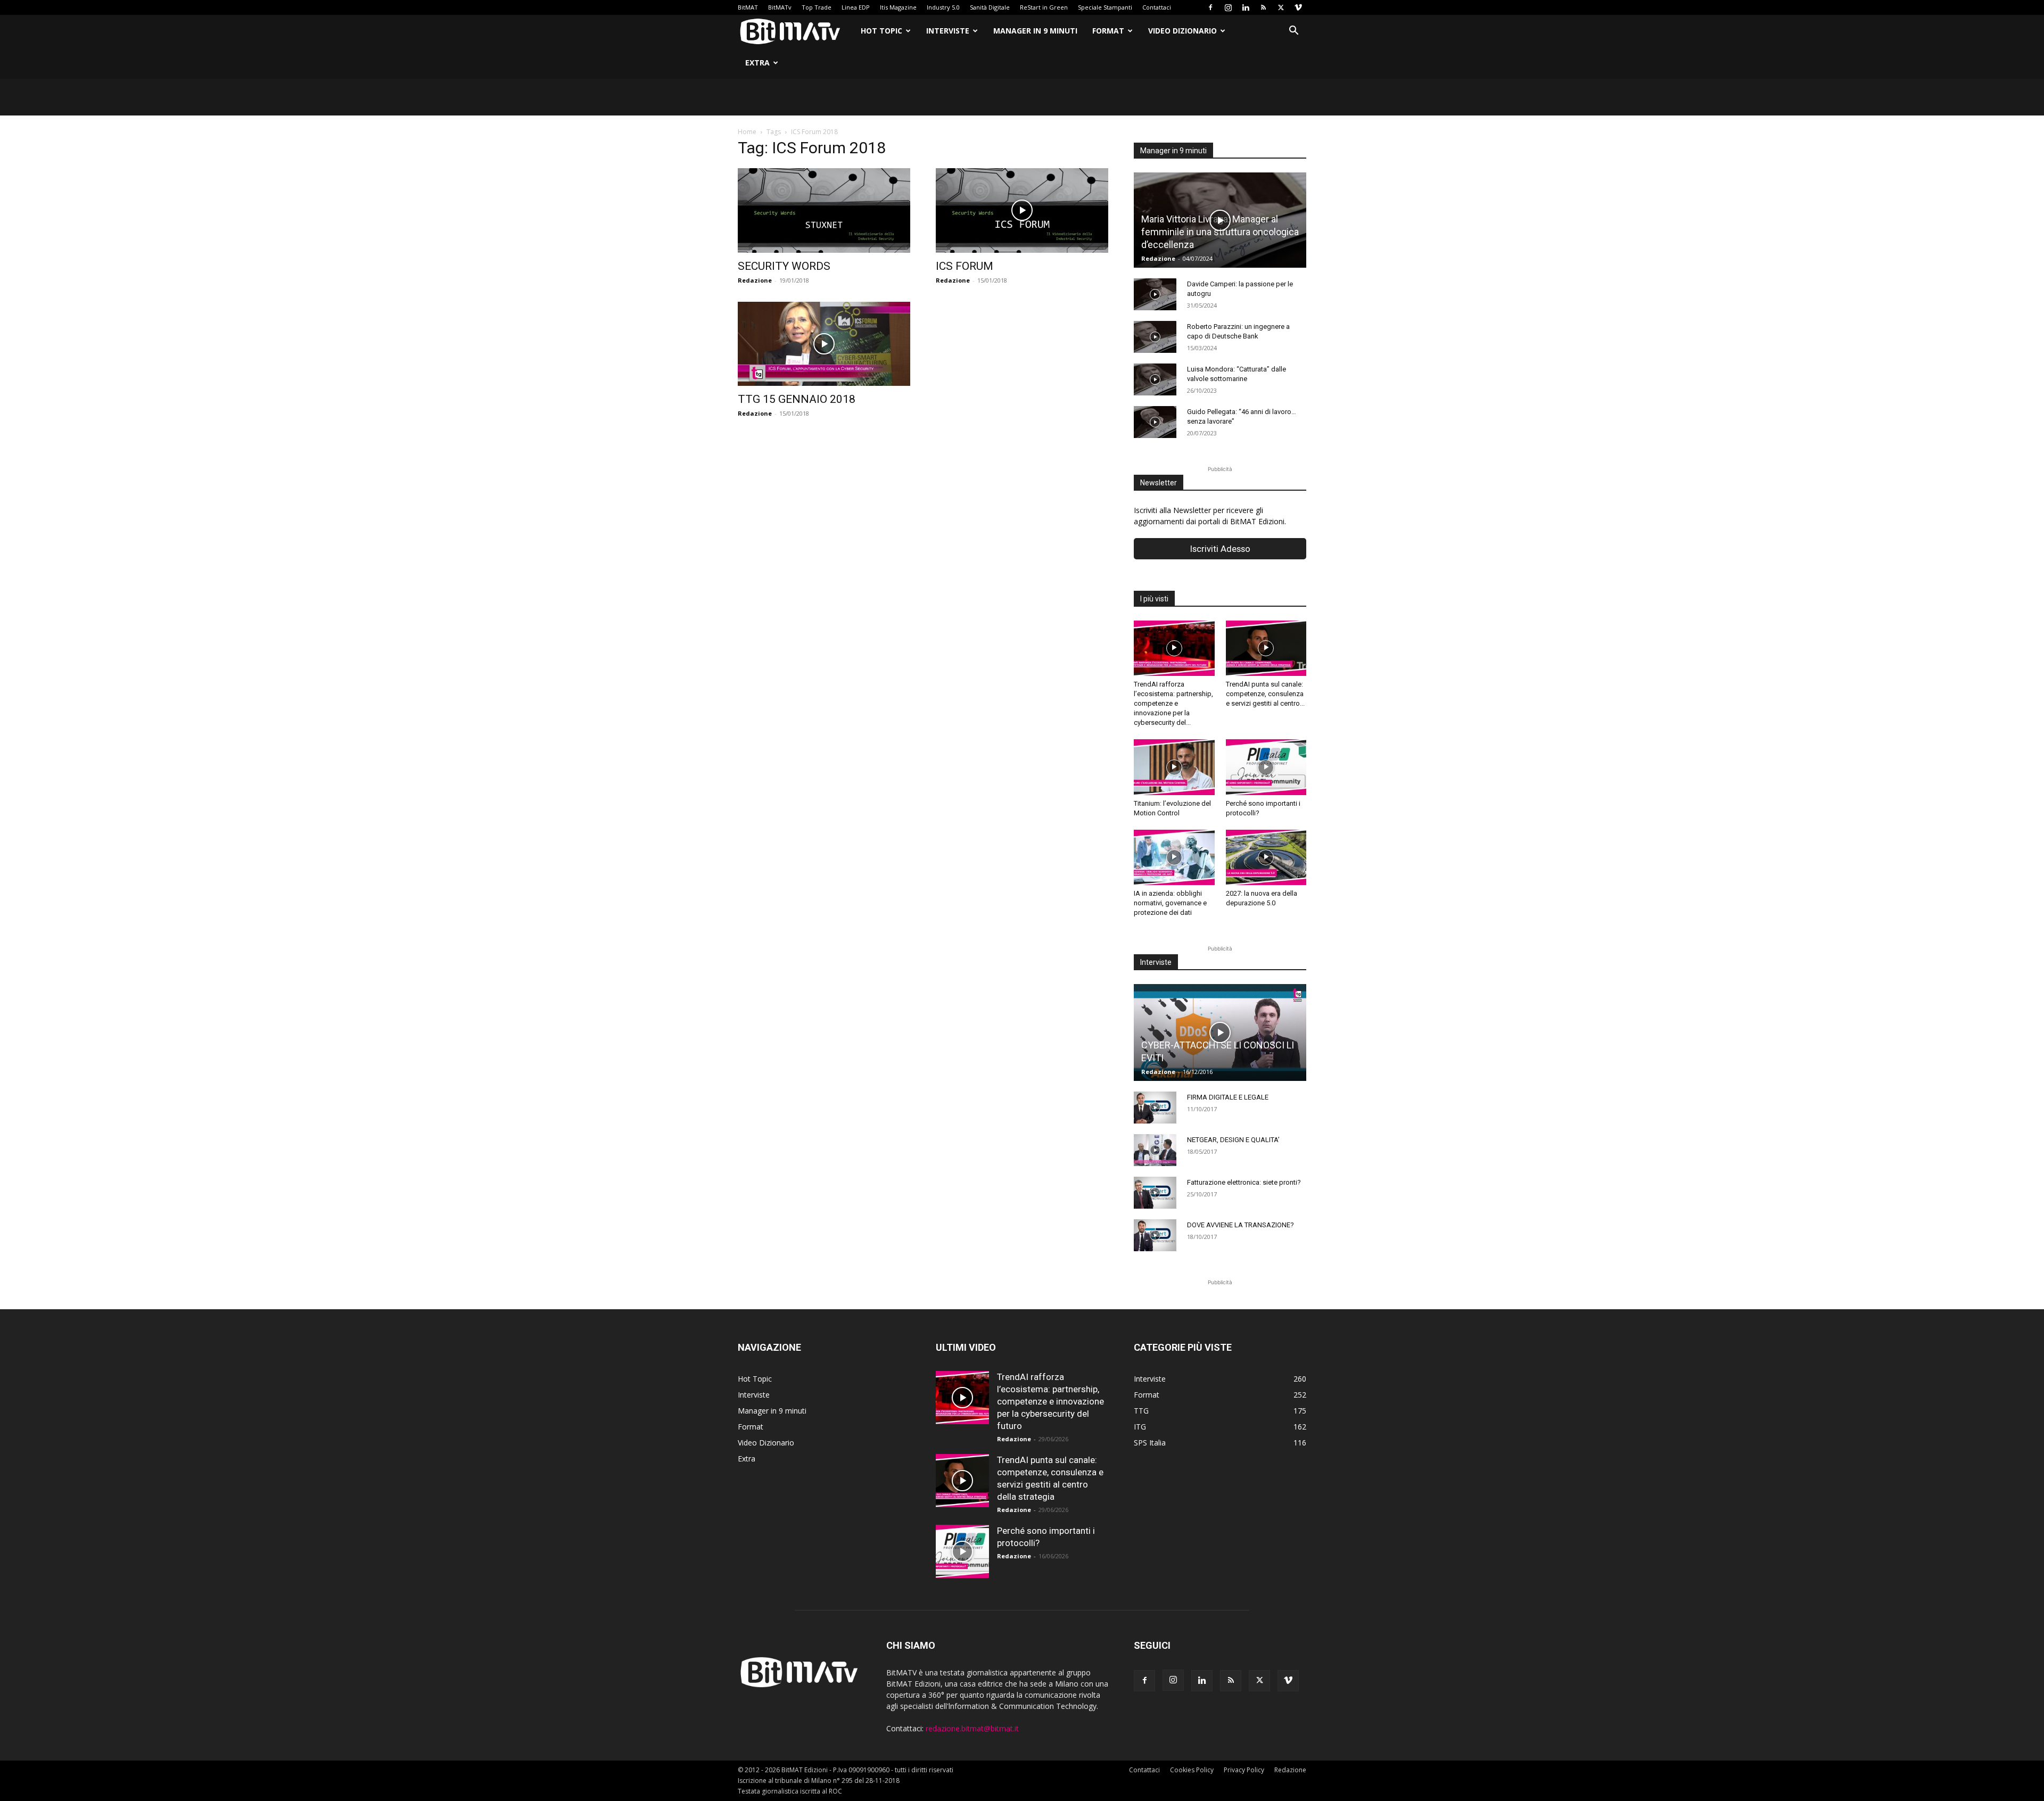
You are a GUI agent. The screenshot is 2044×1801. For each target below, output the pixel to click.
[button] (1293, 32)
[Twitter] (1281, 7)
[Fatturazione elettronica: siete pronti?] (1155, 1193)
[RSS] (1263, 7)
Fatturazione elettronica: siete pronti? (1244, 1182)
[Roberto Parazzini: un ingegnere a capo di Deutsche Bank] (1155, 337)
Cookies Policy (1192, 1770)
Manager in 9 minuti (1035, 31)
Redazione (755, 280)
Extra (757, 63)
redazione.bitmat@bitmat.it (972, 1728)
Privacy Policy (1244, 1770)
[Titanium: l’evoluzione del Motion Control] (1174, 767)
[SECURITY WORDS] (824, 210)
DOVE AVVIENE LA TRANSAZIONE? (1241, 1225)
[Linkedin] (1246, 7)
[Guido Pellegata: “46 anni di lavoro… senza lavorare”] (1155, 422)
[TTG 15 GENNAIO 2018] (824, 344)
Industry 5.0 (943, 7)
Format (1108, 31)
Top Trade (817, 7)
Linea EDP (856, 7)
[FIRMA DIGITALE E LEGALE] (1155, 1108)
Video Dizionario (1182, 31)
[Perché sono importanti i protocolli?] (1266, 767)
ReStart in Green (1044, 7)
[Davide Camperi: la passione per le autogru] (1155, 294)
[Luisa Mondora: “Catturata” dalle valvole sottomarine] (1155, 379)
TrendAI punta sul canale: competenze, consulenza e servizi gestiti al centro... (1265, 694)
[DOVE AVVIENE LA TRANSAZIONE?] (1155, 1235)
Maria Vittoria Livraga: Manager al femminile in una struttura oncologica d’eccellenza (1220, 232)
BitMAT (748, 7)
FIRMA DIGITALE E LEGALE (1228, 1097)
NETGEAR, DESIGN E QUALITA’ (1233, 1140)
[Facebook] (1210, 7)
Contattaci (1157, 7)
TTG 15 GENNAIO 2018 (797, 399)
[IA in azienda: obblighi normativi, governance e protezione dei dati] (1174, 857)
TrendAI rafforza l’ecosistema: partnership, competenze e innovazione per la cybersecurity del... (1173, 703)
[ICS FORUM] (1022, 210)
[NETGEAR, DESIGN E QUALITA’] (1155, 1150)
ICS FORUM (965, 266)
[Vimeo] (1298, 7)
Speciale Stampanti (1105, 7)
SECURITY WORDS (784, 266)
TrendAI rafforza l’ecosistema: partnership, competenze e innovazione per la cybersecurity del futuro (1050, 1401)
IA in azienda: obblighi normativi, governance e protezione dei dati (1170, 903)
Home (747, 132)
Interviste (948, 31)
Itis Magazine (898, 7)
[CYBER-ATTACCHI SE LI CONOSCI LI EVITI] (1220, 1032)
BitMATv (780, 7)
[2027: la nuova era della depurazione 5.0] (1266, 857)
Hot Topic (881, 31)
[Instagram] (1228, 7)
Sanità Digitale (990, 7)
